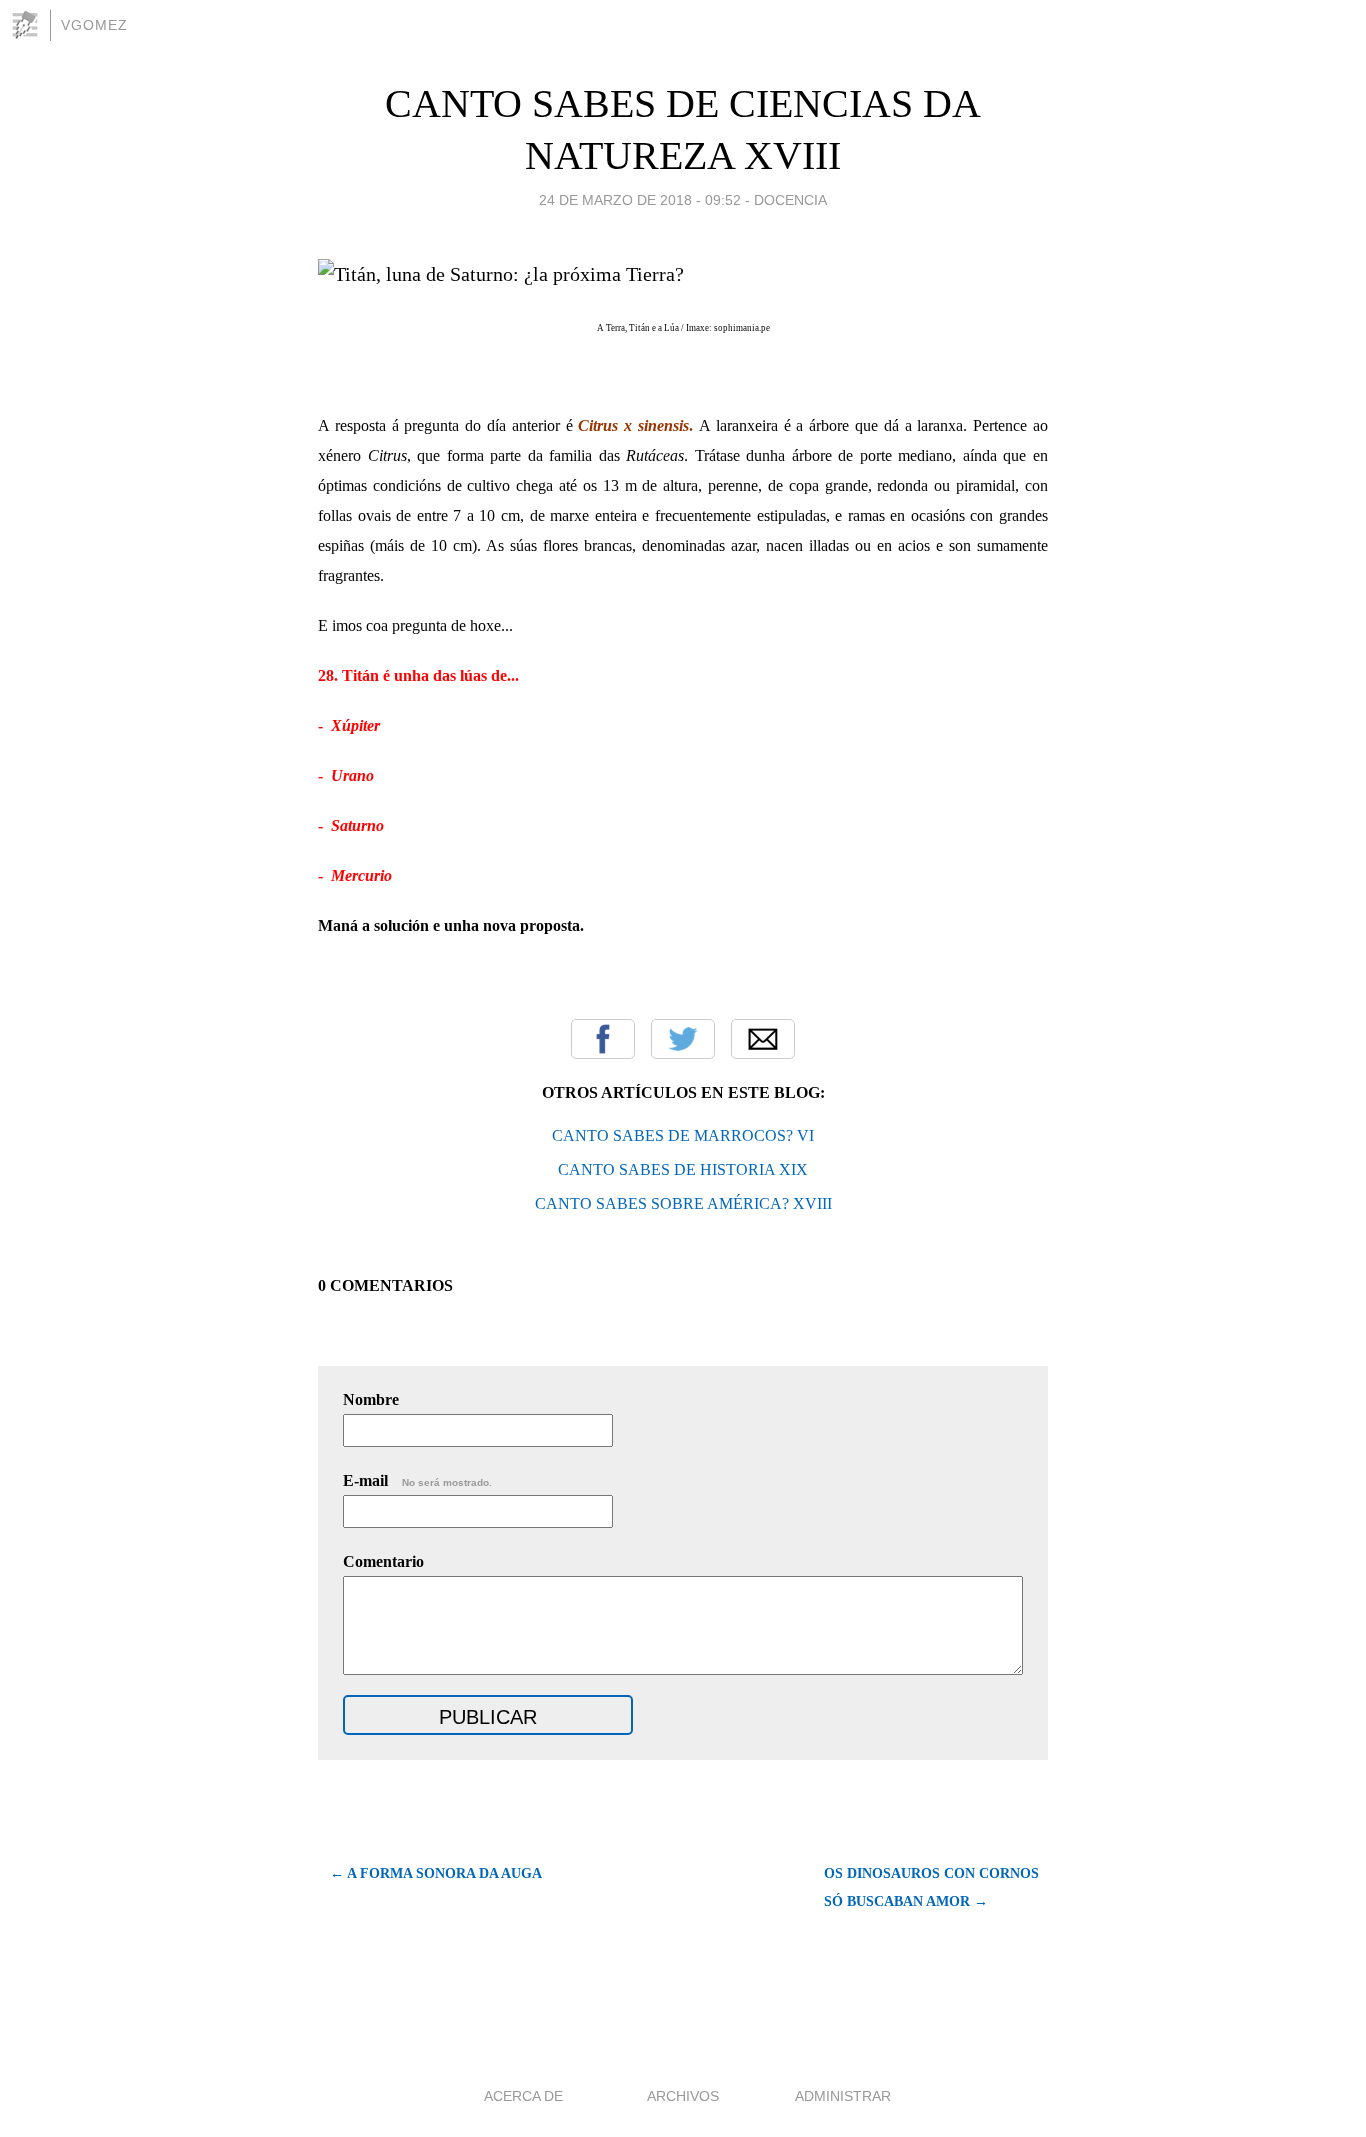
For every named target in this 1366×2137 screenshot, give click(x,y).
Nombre (371, 1399)
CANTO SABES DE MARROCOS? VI (683, 1135)
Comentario (383, 1561)
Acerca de (523, 2096)
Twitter (683, 1039)
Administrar (843, 2096)
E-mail (417, 1480)
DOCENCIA (790, 200)
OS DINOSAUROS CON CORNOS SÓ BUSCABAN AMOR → (931, 1887)
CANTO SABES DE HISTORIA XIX (683, 1169)
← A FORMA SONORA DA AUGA (436, 1873)
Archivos (683, 2096)
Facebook (603, 1039)
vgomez (94, 25)
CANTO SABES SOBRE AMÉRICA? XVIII (683, 1203)
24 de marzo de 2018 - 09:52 (640, 200)
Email (763, 1039)
